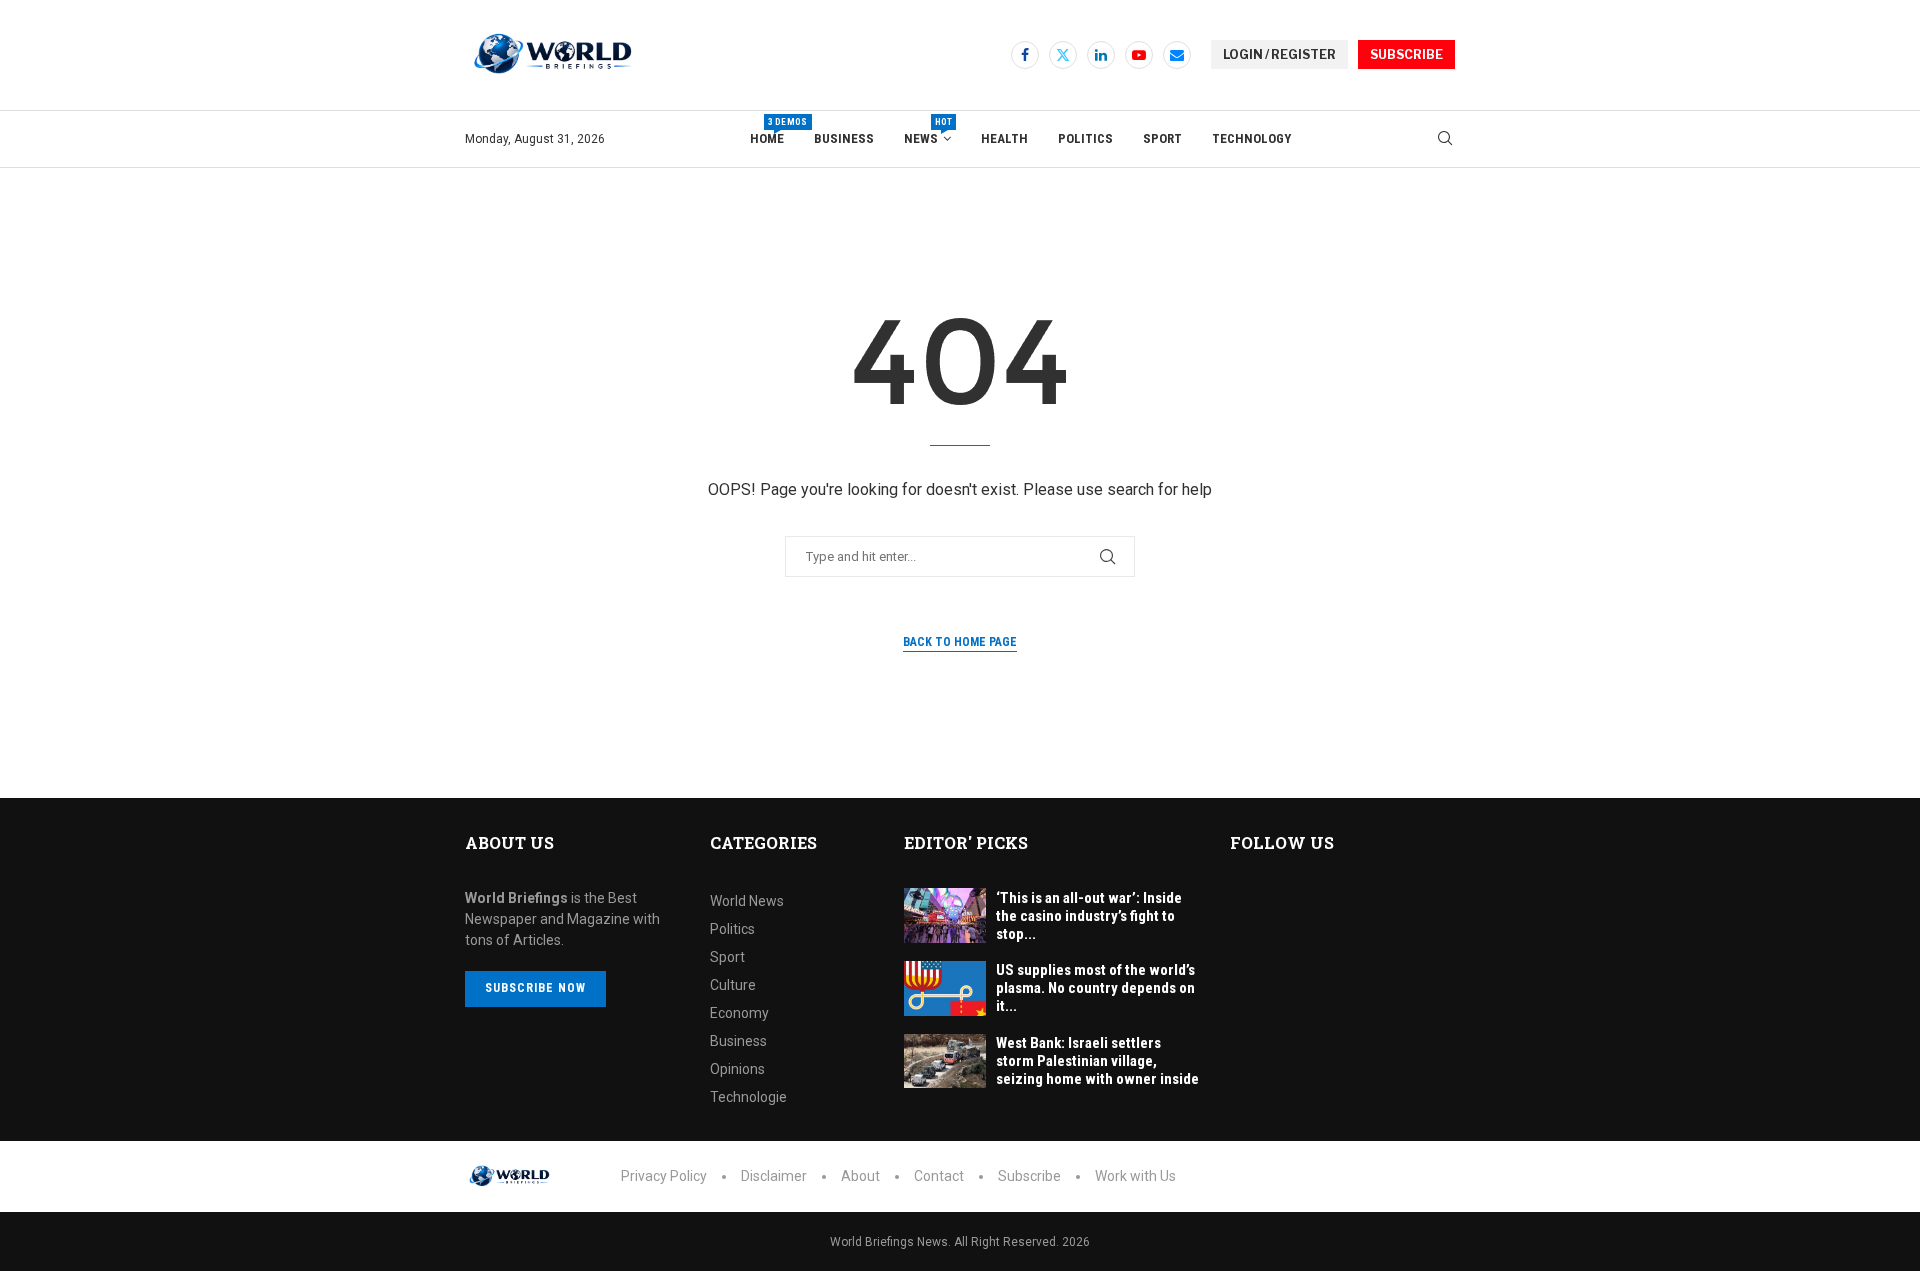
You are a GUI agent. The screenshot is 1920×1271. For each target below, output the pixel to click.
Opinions (737, 1069)
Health (1004, 138)
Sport (1162, 138)
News (927, 131)
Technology (1251, 138)
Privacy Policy (664, 1176)
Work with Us (1135, 1176)
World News (747, 901)
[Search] (1445, 139)
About (860, 1176)
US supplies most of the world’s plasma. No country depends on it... (1095, 988)
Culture (733, 985)
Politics (1085, 138)
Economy (739, 1013)
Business (844, 138)
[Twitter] (1063, 55)
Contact (939, 1176)
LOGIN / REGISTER (1279, 54)
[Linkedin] (1101, 55)
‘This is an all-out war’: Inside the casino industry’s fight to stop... (1089, 916)
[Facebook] (1025, 55)
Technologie (748, 1097)
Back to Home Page (960, 642)
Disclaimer (774, 1176)
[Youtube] (1139, 55)
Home (767, 131)
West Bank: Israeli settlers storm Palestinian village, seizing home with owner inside (1097, 1061)
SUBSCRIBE (1406, 54)
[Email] (1177, 55)
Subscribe (1029, 1176)
